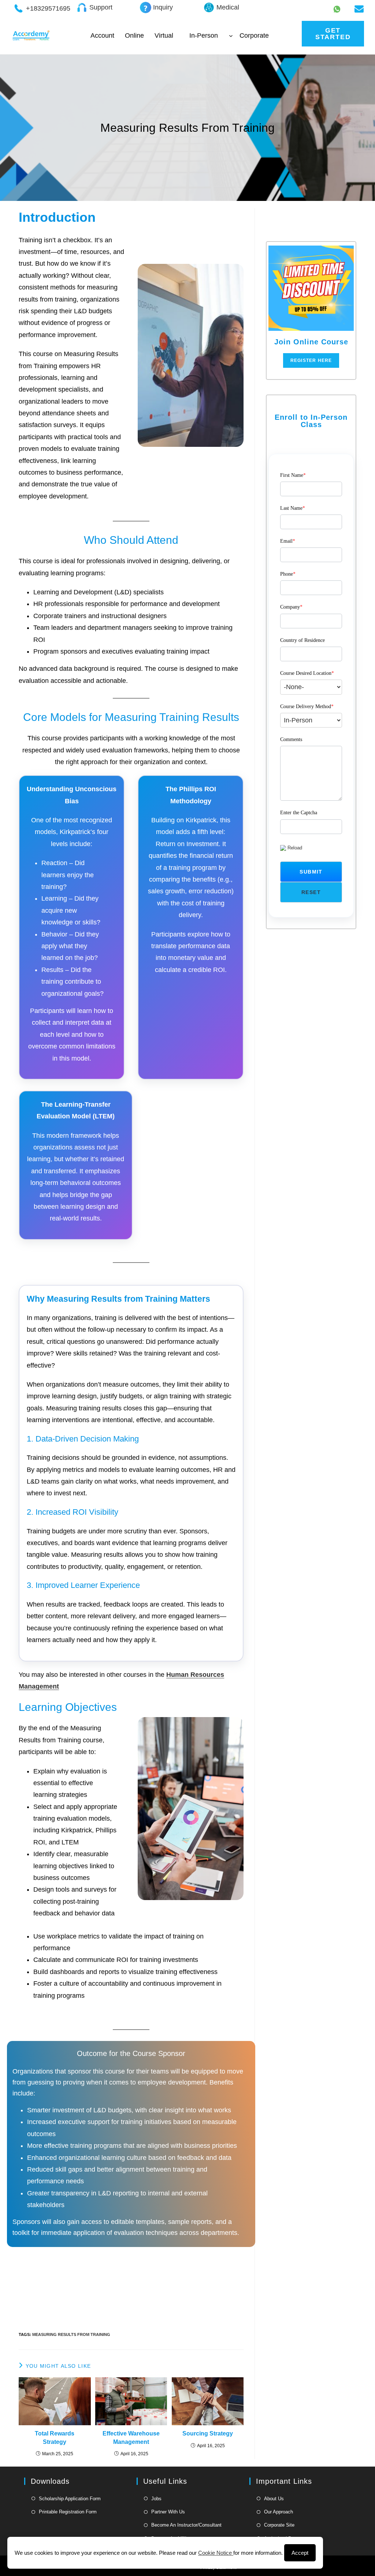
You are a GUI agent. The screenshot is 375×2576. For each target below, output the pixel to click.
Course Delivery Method (307, 706)
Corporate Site (279, 2525)
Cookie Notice (216, 2553)
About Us (274, 2499)
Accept (300, 2553)
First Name (293, 475)
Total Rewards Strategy (55, 2437)
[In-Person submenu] (231, 36)
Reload (295, 848)
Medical (228, 7)
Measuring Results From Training (71, 2334)
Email (288, 541)
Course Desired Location (307, 673)
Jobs (156, 2499)
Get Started (333, 34)
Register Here (311, 360)
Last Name (293, 508)
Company (291, 607)
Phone (288, 574)
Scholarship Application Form (70, 2499)
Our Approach (279, 2512)
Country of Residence (302, 640)
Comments (291, 739)
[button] (311, 872)
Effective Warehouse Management (131, 2437)
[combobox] (311, 687)
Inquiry (163, 7)
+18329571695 (48, 8)
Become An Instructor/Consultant (186, 2525)
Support (101, 7)
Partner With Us (168, 2512)
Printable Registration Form (68, 2512)
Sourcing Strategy (208, 2433)
